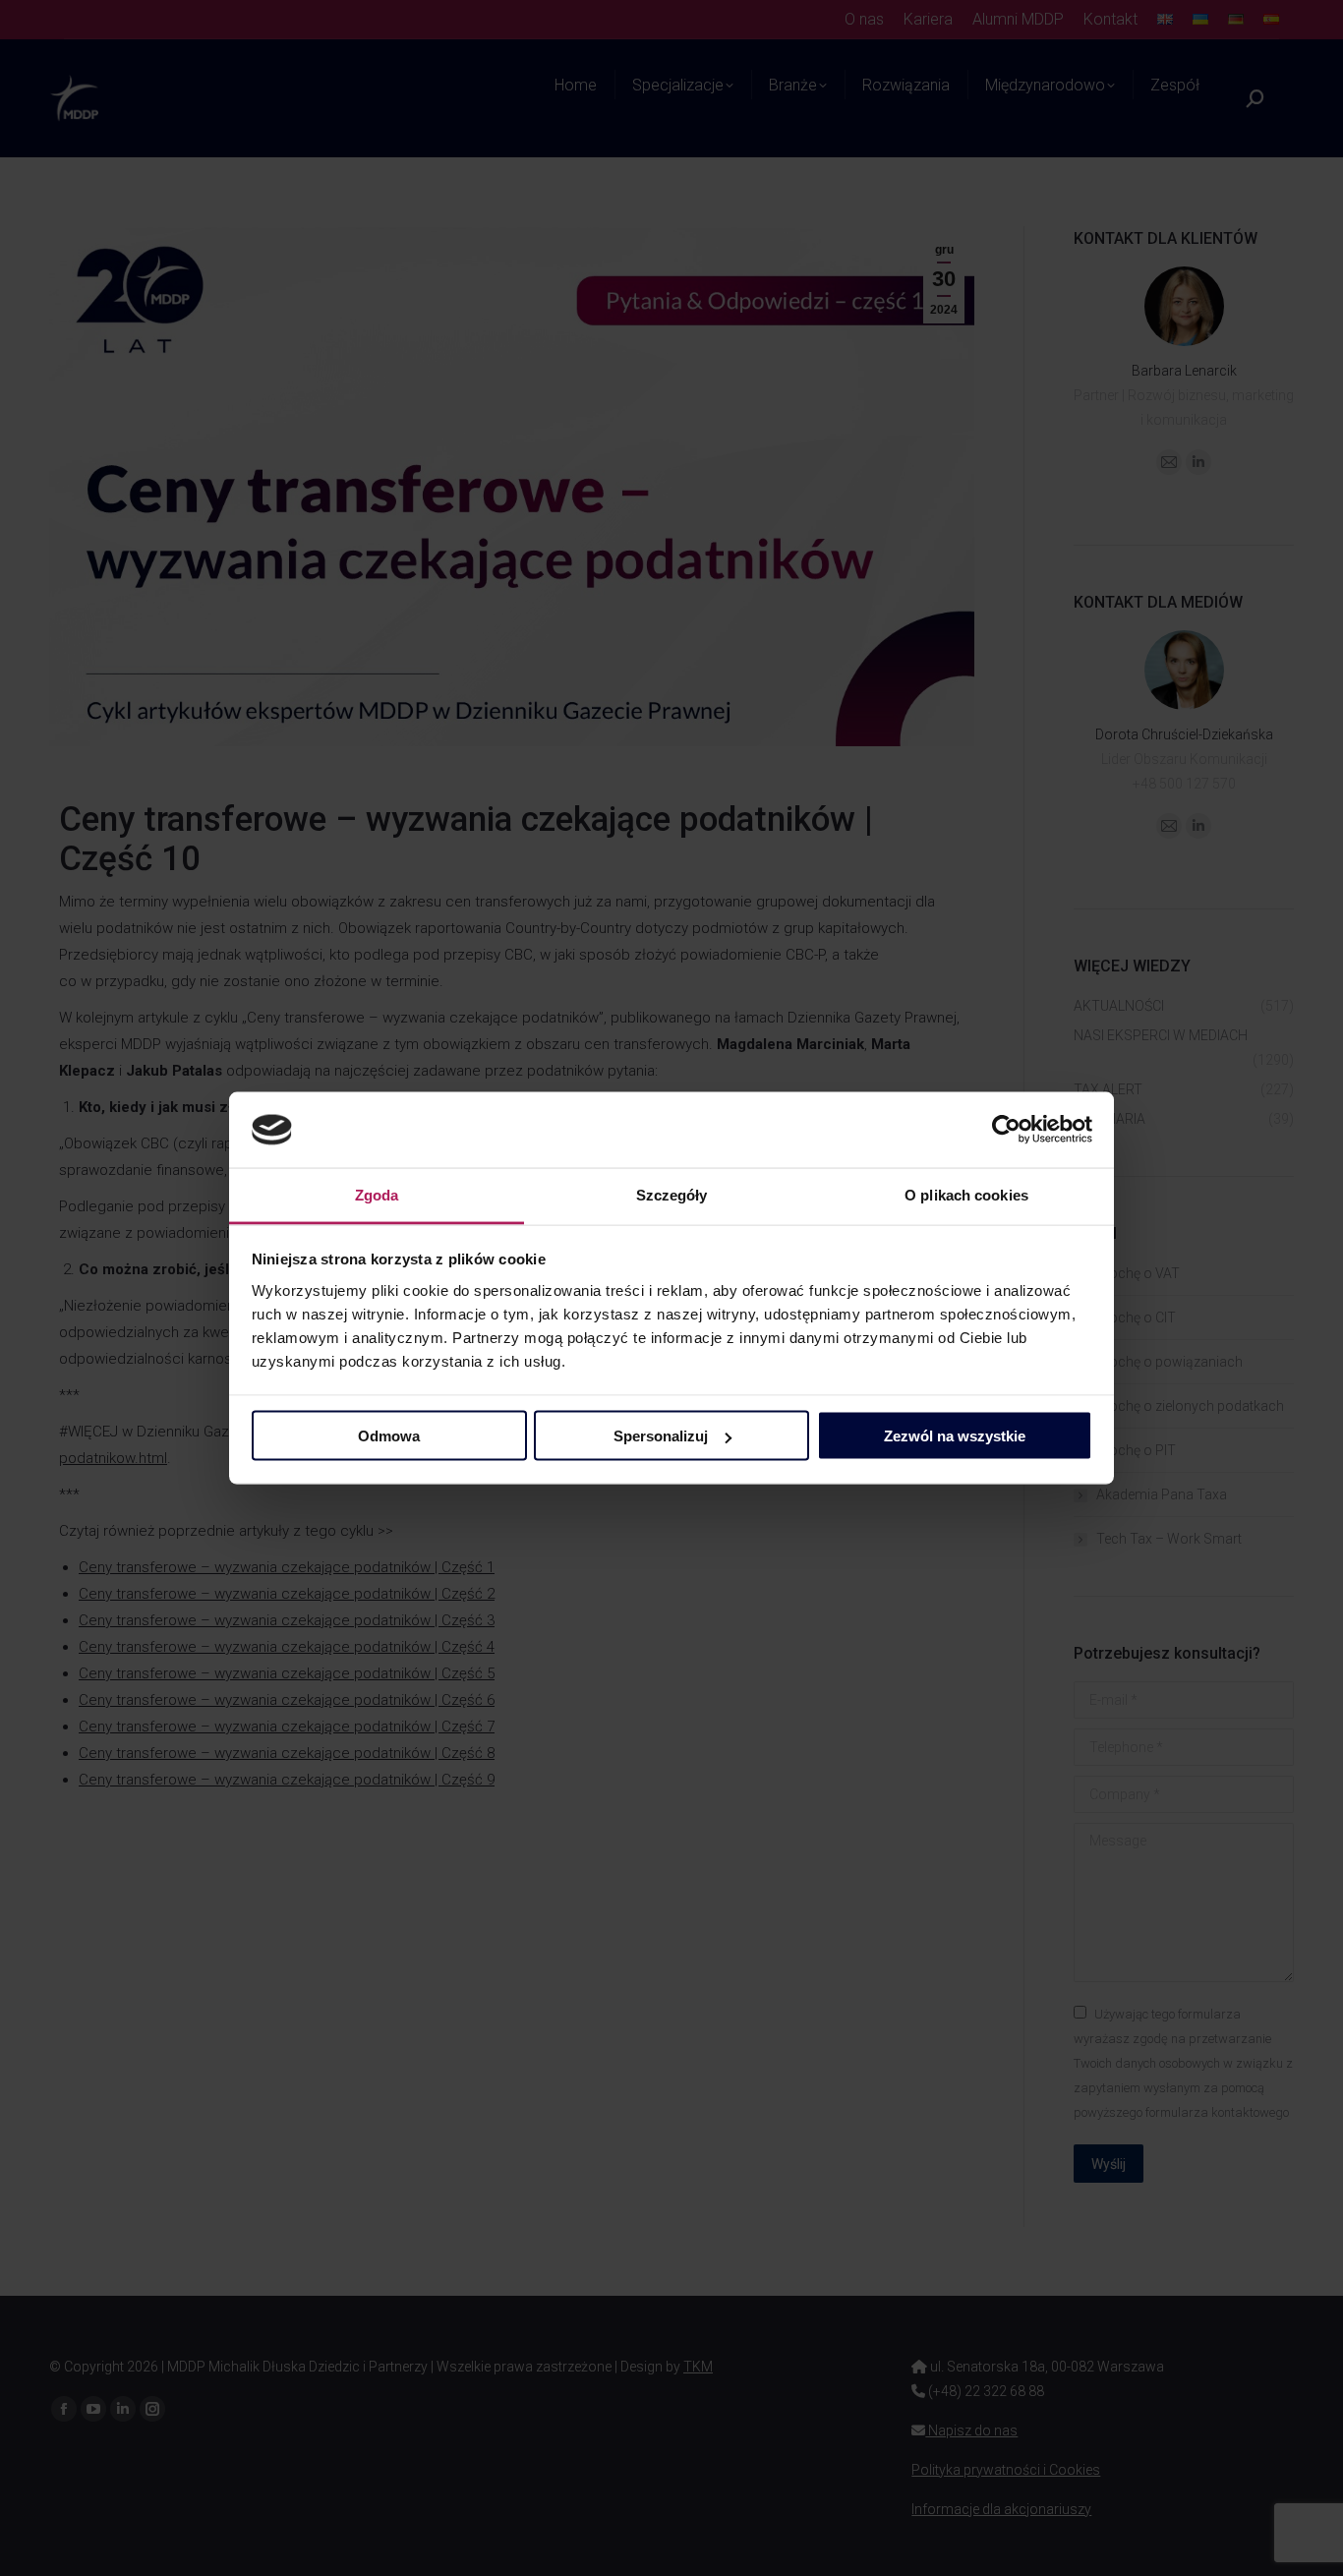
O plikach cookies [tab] (966, 1194)
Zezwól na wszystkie (955, 1436)
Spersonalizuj (661, 1436)
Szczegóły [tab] (672, 1194)
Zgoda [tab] (377, 1194)
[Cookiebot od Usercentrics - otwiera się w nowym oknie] (1006, 1130)
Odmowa (389, 1436)
